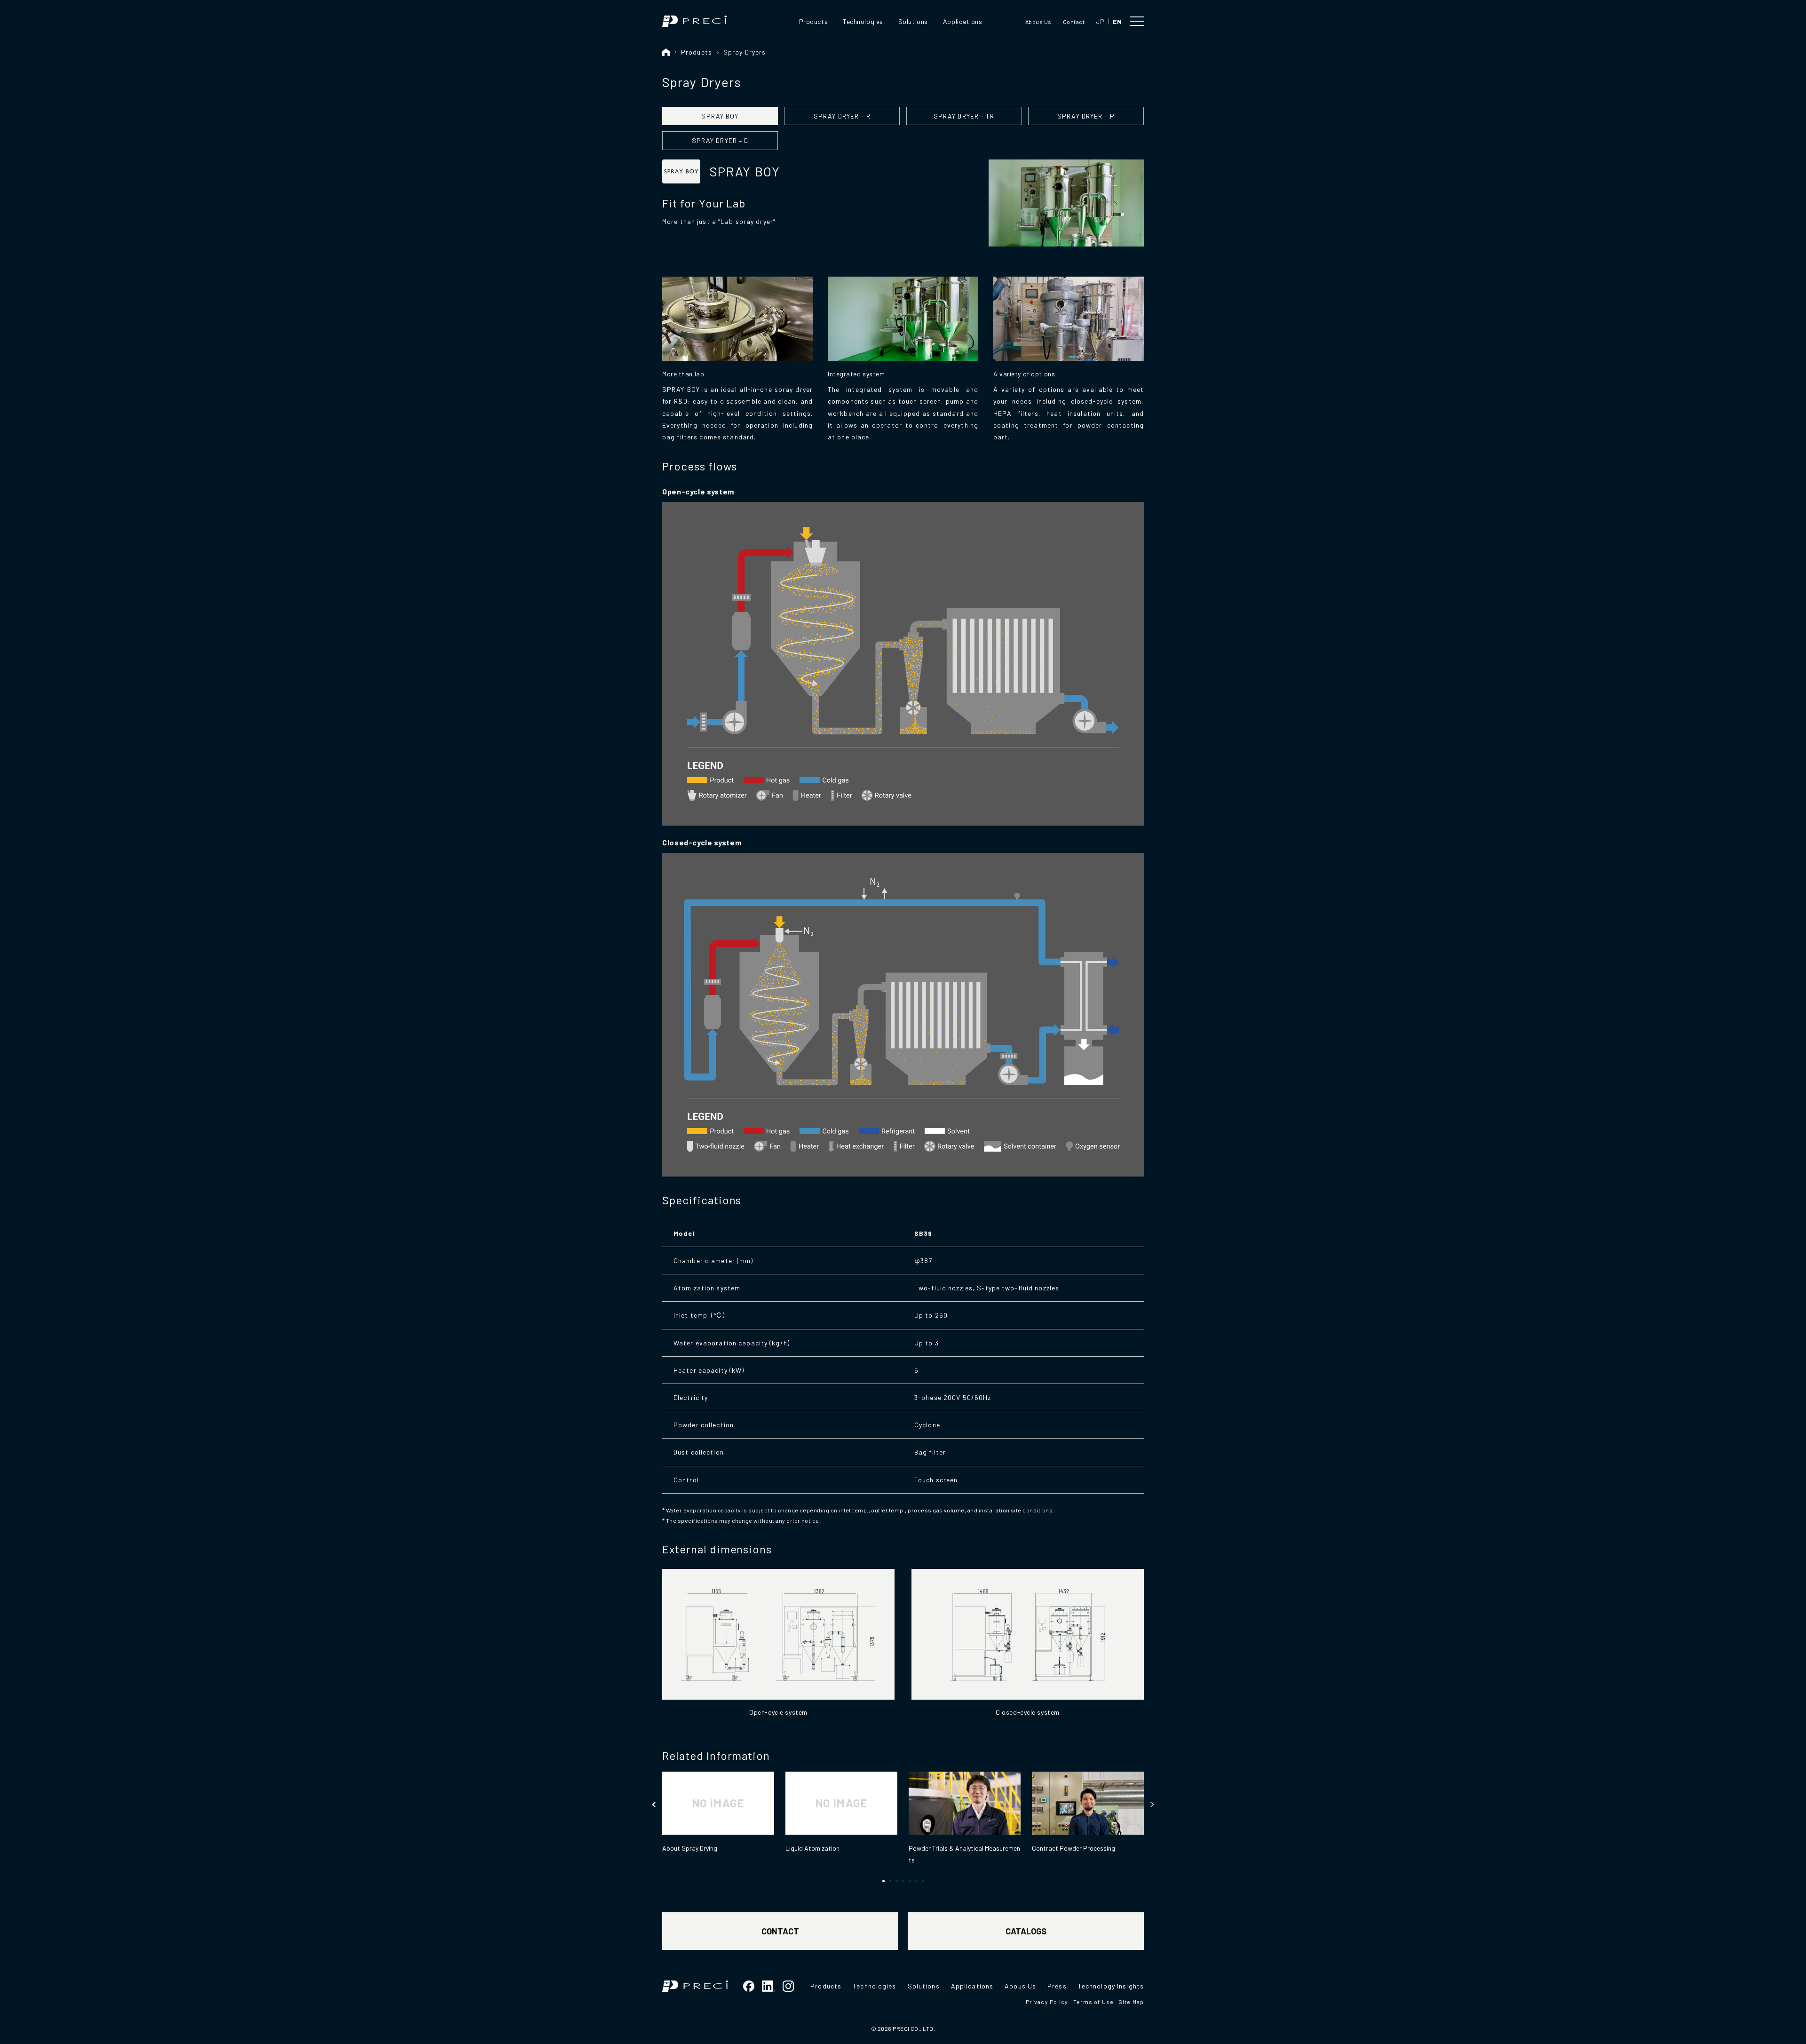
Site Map (1131, 2002)
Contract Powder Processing (1073, 1848)
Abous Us (1038, 22)
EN (1117, 21)
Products (813, 21)
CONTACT (780, 1931)
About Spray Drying (690, 1848)
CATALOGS (1026, 1931)
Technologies (863, 21)
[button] (654, 1805)
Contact (1074, 22)
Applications (963, 21)
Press (1057, 1986)
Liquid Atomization (812, 1848)
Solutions (913, 21)
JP (1100, 21)
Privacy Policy (1047, 2002)
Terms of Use (1093, 2002)
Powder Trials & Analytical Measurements (964, 1854)
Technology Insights (1111, 1986)
